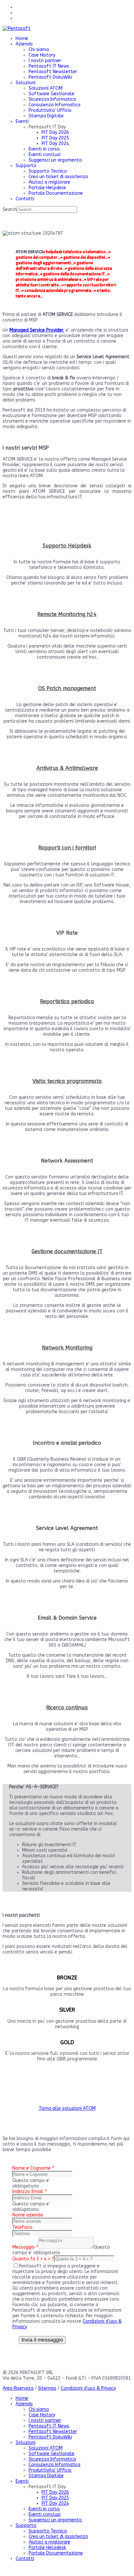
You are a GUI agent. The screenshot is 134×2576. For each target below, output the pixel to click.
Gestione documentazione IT (67, 1251)
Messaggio (25, 2247)
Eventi (22, 121)
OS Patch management (67, 688)
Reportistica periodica (67, 1001)
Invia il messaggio (42, 2340)
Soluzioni (26, 83)
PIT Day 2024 (55, 144)
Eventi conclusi (45, 155)
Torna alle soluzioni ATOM (67, 2108)
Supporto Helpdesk (67, 546)
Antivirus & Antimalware (67, 768)
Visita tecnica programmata (67, 1081)
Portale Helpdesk (47, 188)
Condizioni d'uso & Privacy (88, 2388)
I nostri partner (45, 61)
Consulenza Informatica (54, 105)
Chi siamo (39, 50)
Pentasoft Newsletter (53, 72)
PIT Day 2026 (55, 132)
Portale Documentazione (56, 193)
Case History (42, 55)
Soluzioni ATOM (46, 88)
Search (10, 210)
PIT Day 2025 (55, 138)
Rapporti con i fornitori (67, 848)
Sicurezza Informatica (52, 99)
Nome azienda (28, 2215)
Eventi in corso (44, 149)
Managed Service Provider (36, 330)
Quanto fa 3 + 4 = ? (33, 2259)
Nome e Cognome (33, 2168)
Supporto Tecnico (48, 171)
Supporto (26, 166)
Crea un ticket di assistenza (58, 177)
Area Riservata (18, 2388)
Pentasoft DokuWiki (50, 77)
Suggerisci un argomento (55, 160)
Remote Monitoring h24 (67, 614)
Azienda (24, 44)
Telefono (22, 2227)
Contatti (25, 199)
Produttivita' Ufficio (50, 110)
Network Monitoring (67, 1348)
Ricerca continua (67, 1708)
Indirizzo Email (29, 2192)
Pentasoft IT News (49, 66)
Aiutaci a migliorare (49, 182)
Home (22, 39)
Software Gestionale (52, 94)
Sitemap (47, 2388)
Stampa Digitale (46, 116)
